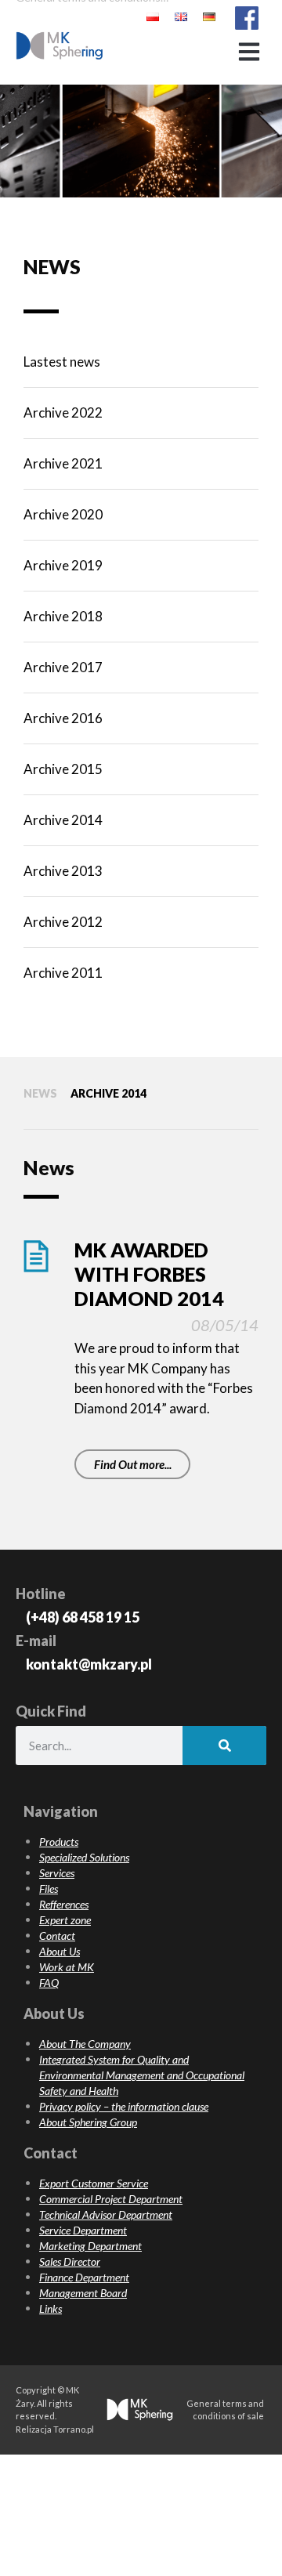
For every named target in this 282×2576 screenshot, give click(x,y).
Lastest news (62, 362)
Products (59, 1842)
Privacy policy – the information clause (124, 2106)
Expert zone (65, 1920)
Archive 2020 (63, 514)
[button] (249, 51)
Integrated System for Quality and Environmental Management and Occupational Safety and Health (142, 2075)
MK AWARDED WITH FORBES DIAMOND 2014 (149, 1274)
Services (57, 1873)
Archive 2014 (63, 820)
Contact (57, 1936)
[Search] (224, 1746)
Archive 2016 (63, 718)
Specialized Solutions (84, 1857)
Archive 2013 (63, 871)
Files (49, 1889)
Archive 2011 (63, 973)
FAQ (49, 1983)
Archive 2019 (63, 565)
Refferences (64, 1904)
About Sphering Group (88, 2122)
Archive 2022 (63, 412)
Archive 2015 (63, 769)
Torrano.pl (74, 2429)
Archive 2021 (63, 463)
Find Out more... (133, 1464)
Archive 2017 (63, 667)
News (40, 1093)
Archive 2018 (63, 616)
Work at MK (67, 1967)
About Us (60, 1951)
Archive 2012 (63, 922)
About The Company (85, 2044)
